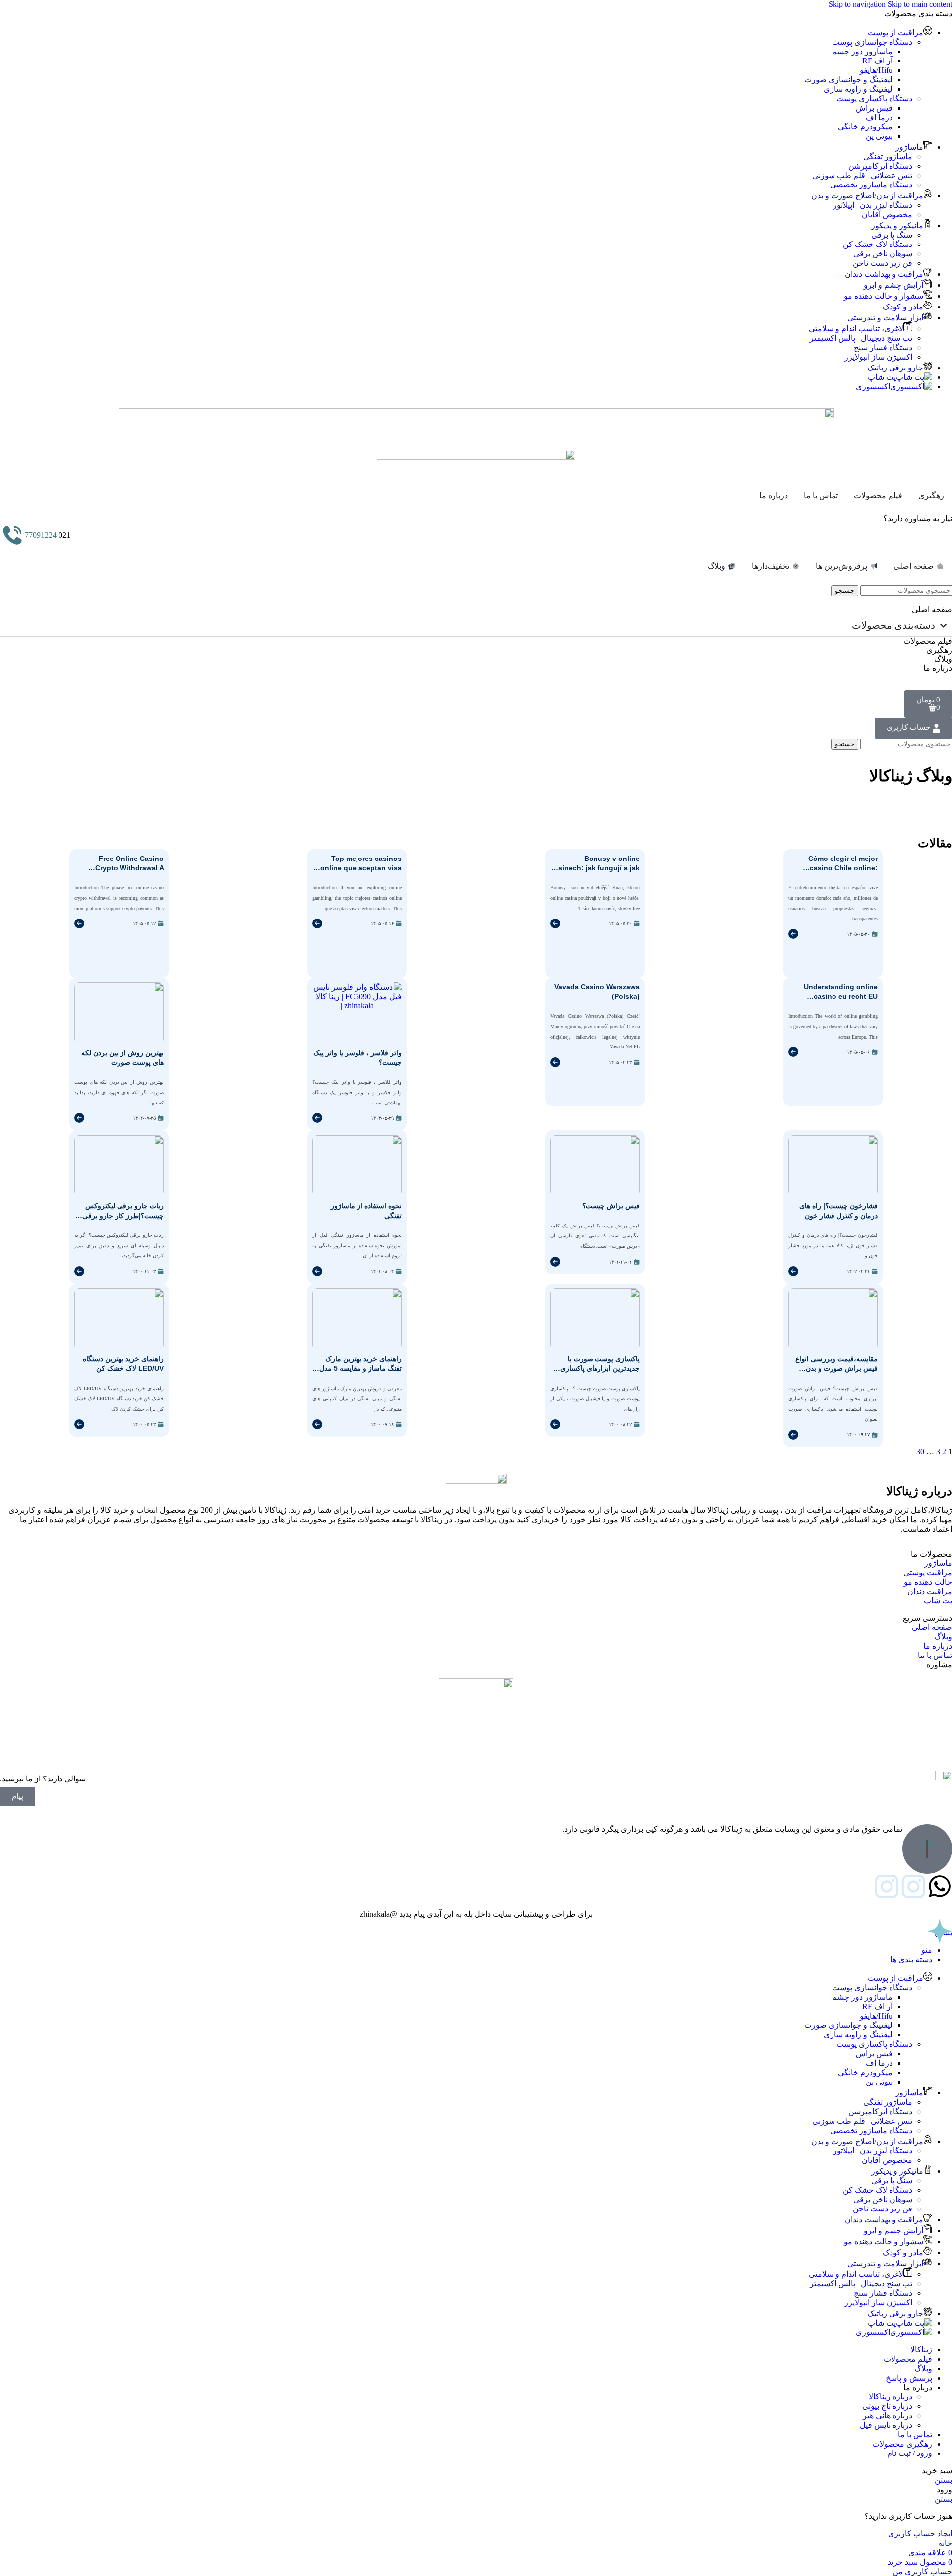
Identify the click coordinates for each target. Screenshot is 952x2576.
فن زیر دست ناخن (883, 263)
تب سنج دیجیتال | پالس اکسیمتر (861, 338)
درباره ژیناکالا (891, 2397)
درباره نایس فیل (886, 2425)
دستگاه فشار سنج (883, 347)
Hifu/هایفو (876, 70)
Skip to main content (920, 4)
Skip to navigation (858, 4)
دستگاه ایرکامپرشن (880, 166)
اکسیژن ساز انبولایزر (878, 357)
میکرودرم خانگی (865, 127)
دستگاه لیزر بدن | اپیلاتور (873, 205)
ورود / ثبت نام (910, 2453)
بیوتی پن (879, 136)
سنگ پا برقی (892, 235)
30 (920, 1451)
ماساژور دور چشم (862, 51)
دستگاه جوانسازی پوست (872, 42)
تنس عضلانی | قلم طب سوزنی (862, 175)
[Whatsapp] (940, 1886)
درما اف (879, 117)
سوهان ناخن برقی (883, 254)
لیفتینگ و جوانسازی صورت (848, 80)
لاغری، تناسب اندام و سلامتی (856, 329)
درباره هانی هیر (888, 2416)
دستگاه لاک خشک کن (878, 244)
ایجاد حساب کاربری (920, 2534)
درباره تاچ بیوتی (887, 2406)
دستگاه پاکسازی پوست (874, 98)
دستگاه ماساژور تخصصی (871, 185)
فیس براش (874, 108)
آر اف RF (877, 61)
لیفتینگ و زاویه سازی (858, 89)
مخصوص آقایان (887, 215)
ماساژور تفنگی (888, 156)
